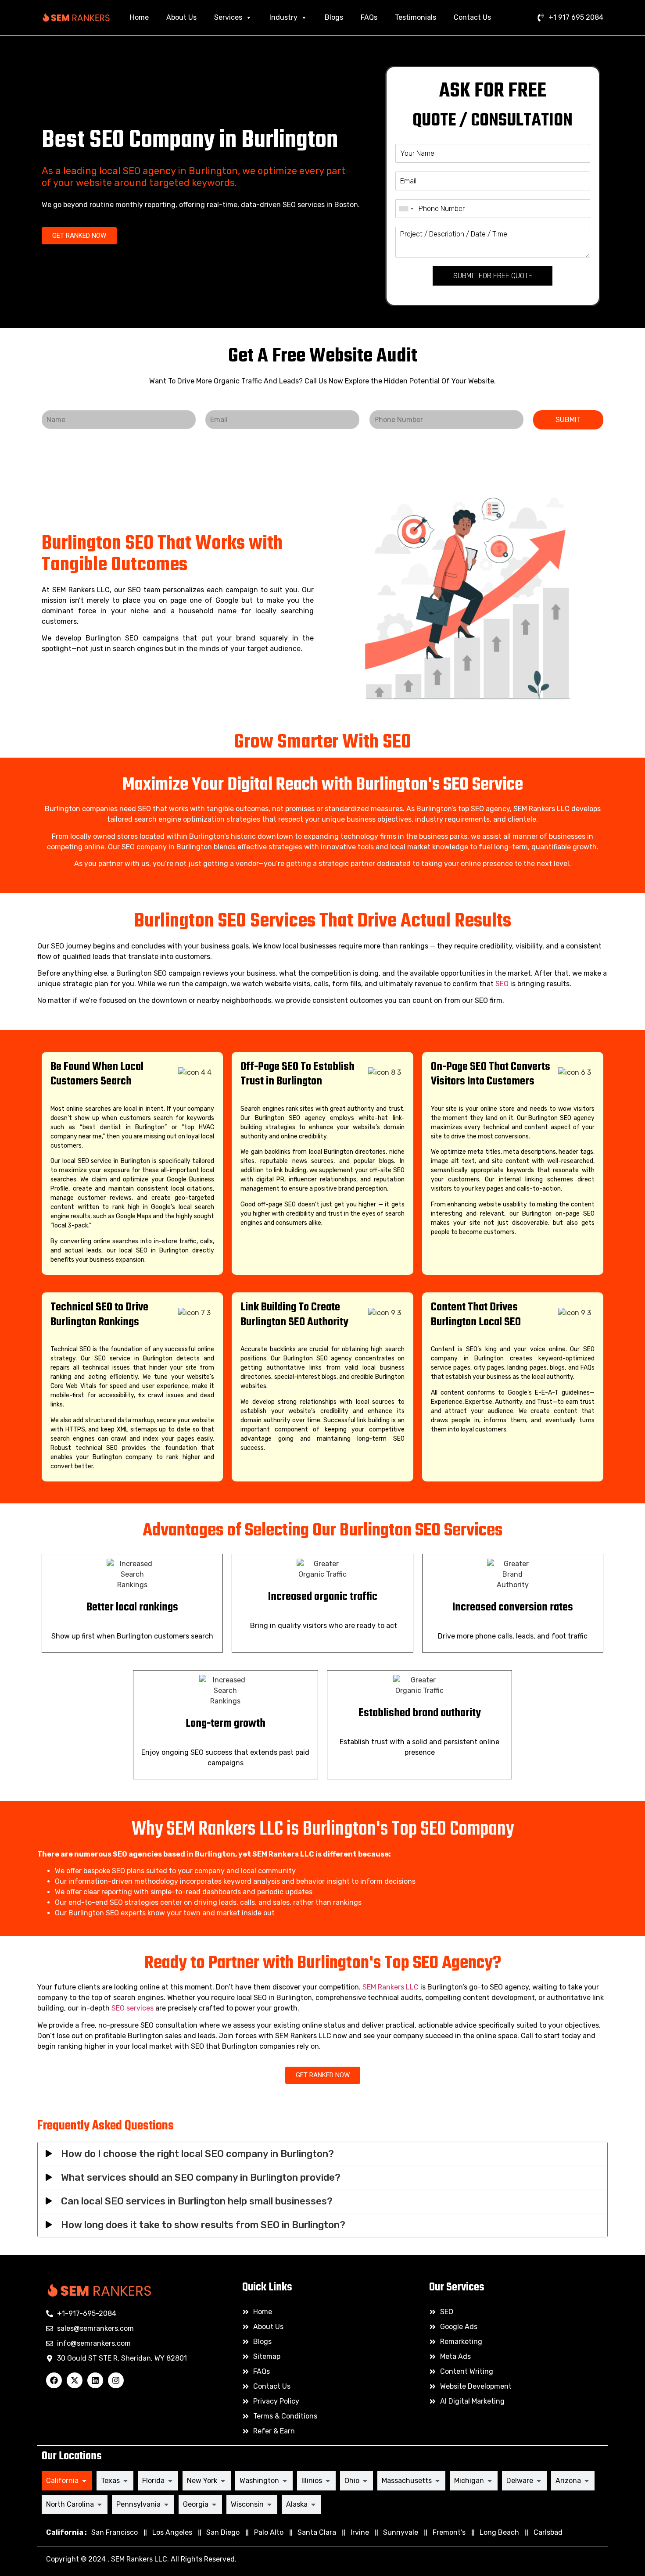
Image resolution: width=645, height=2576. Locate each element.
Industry (283, 17)
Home (139, 17)
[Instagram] (116, 2380)
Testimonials (416, 17)
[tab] (67, 2481)
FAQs (369, 17)
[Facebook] (54, 2380)
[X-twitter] (75, 2380)
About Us (181, 17)
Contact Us (472, 17)
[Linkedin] (95, 2380)
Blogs (334, 17)
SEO (502, 984)
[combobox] (406, 209)
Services (228, 17)
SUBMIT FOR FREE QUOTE (493, 276)
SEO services (133, 2008)
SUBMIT (568, 420)
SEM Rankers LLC (391, 1987)
